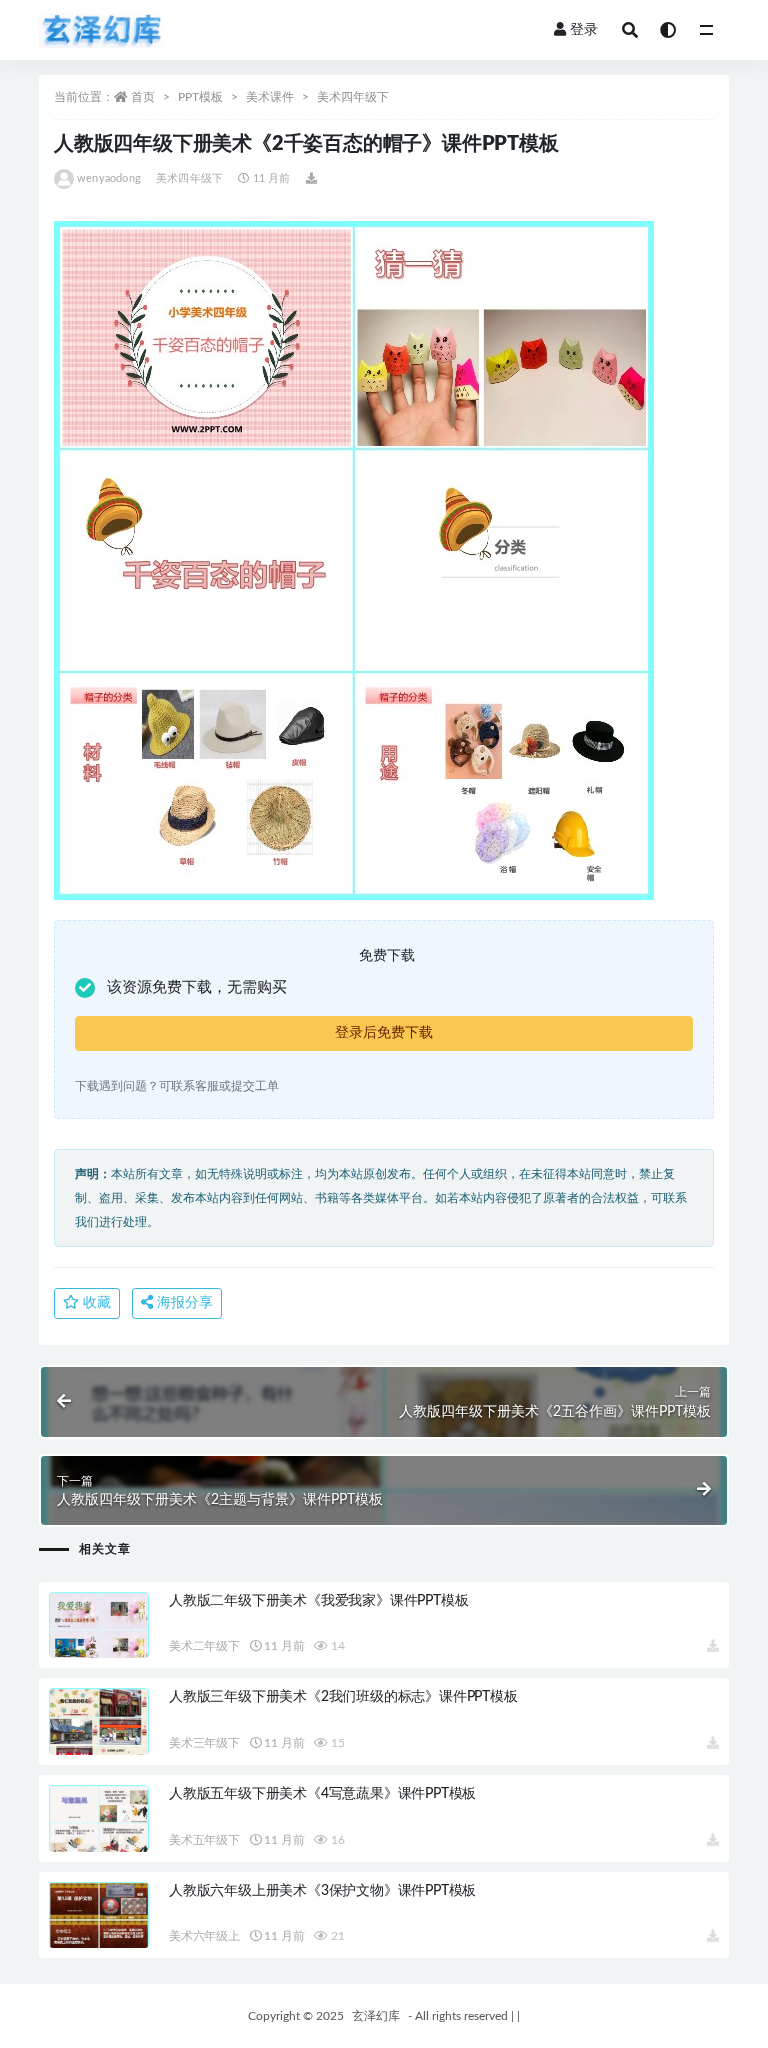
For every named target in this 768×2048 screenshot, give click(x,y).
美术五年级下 (204, 1840)
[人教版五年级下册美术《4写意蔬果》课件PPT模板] (99, 1841)
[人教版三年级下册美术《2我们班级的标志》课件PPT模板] (99, 1745)
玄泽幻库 (376, 2016)
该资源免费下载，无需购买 (197, 987)
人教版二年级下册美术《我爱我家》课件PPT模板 (318, 1601)
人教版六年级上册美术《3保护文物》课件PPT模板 (322, 1891)
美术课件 (270, 97)
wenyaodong (109, 178)
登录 (584, 30)
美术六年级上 (204, 1936)
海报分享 (183, 1303)
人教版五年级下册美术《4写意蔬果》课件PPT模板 (322, 1794)
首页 (143, 97)
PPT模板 (200, 97)
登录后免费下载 (384, 1033)
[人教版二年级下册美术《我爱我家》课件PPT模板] (99, 1648)
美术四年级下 (353, 97)
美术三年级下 (204, 1743)
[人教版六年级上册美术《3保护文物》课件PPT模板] (99, 1938)
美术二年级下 (204, 1646)
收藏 (95, 1303)
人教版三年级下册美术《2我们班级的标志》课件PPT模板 (343, 1697)
